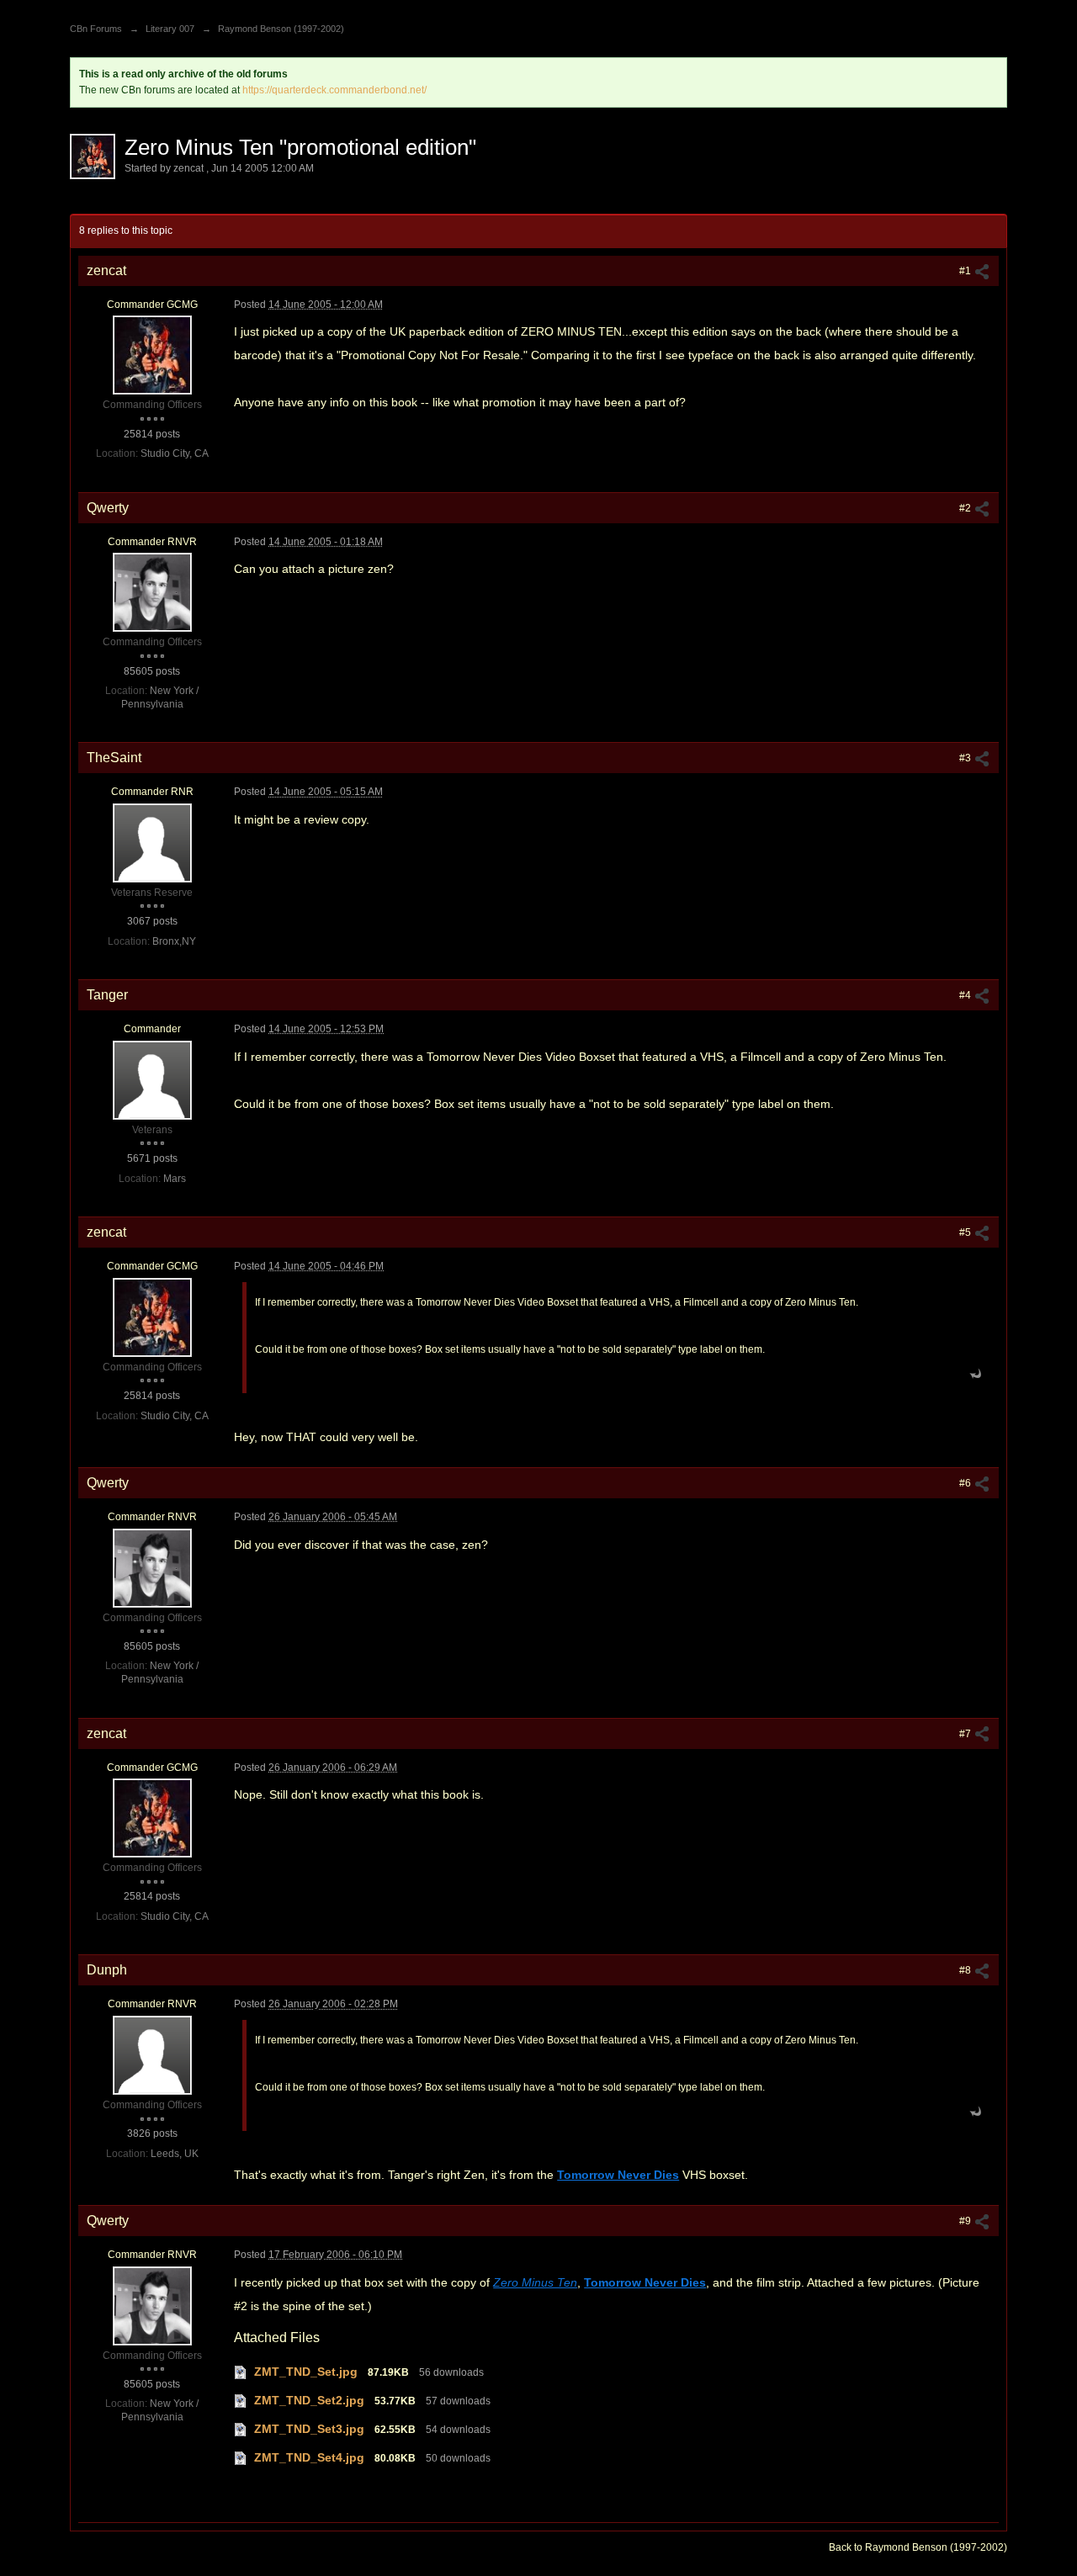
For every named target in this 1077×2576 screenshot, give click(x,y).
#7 (966, 1734)
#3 (966, 758)
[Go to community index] (88, 6)
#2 (966, 508)
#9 (966, 2221)
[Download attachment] (241, 2372)
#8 (966, 1970)
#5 (966, 1232)
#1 (966, 271)
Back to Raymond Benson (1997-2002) (918, 2547)
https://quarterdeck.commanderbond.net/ (334, 90)
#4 (966, 995)
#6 (966, 1483)
